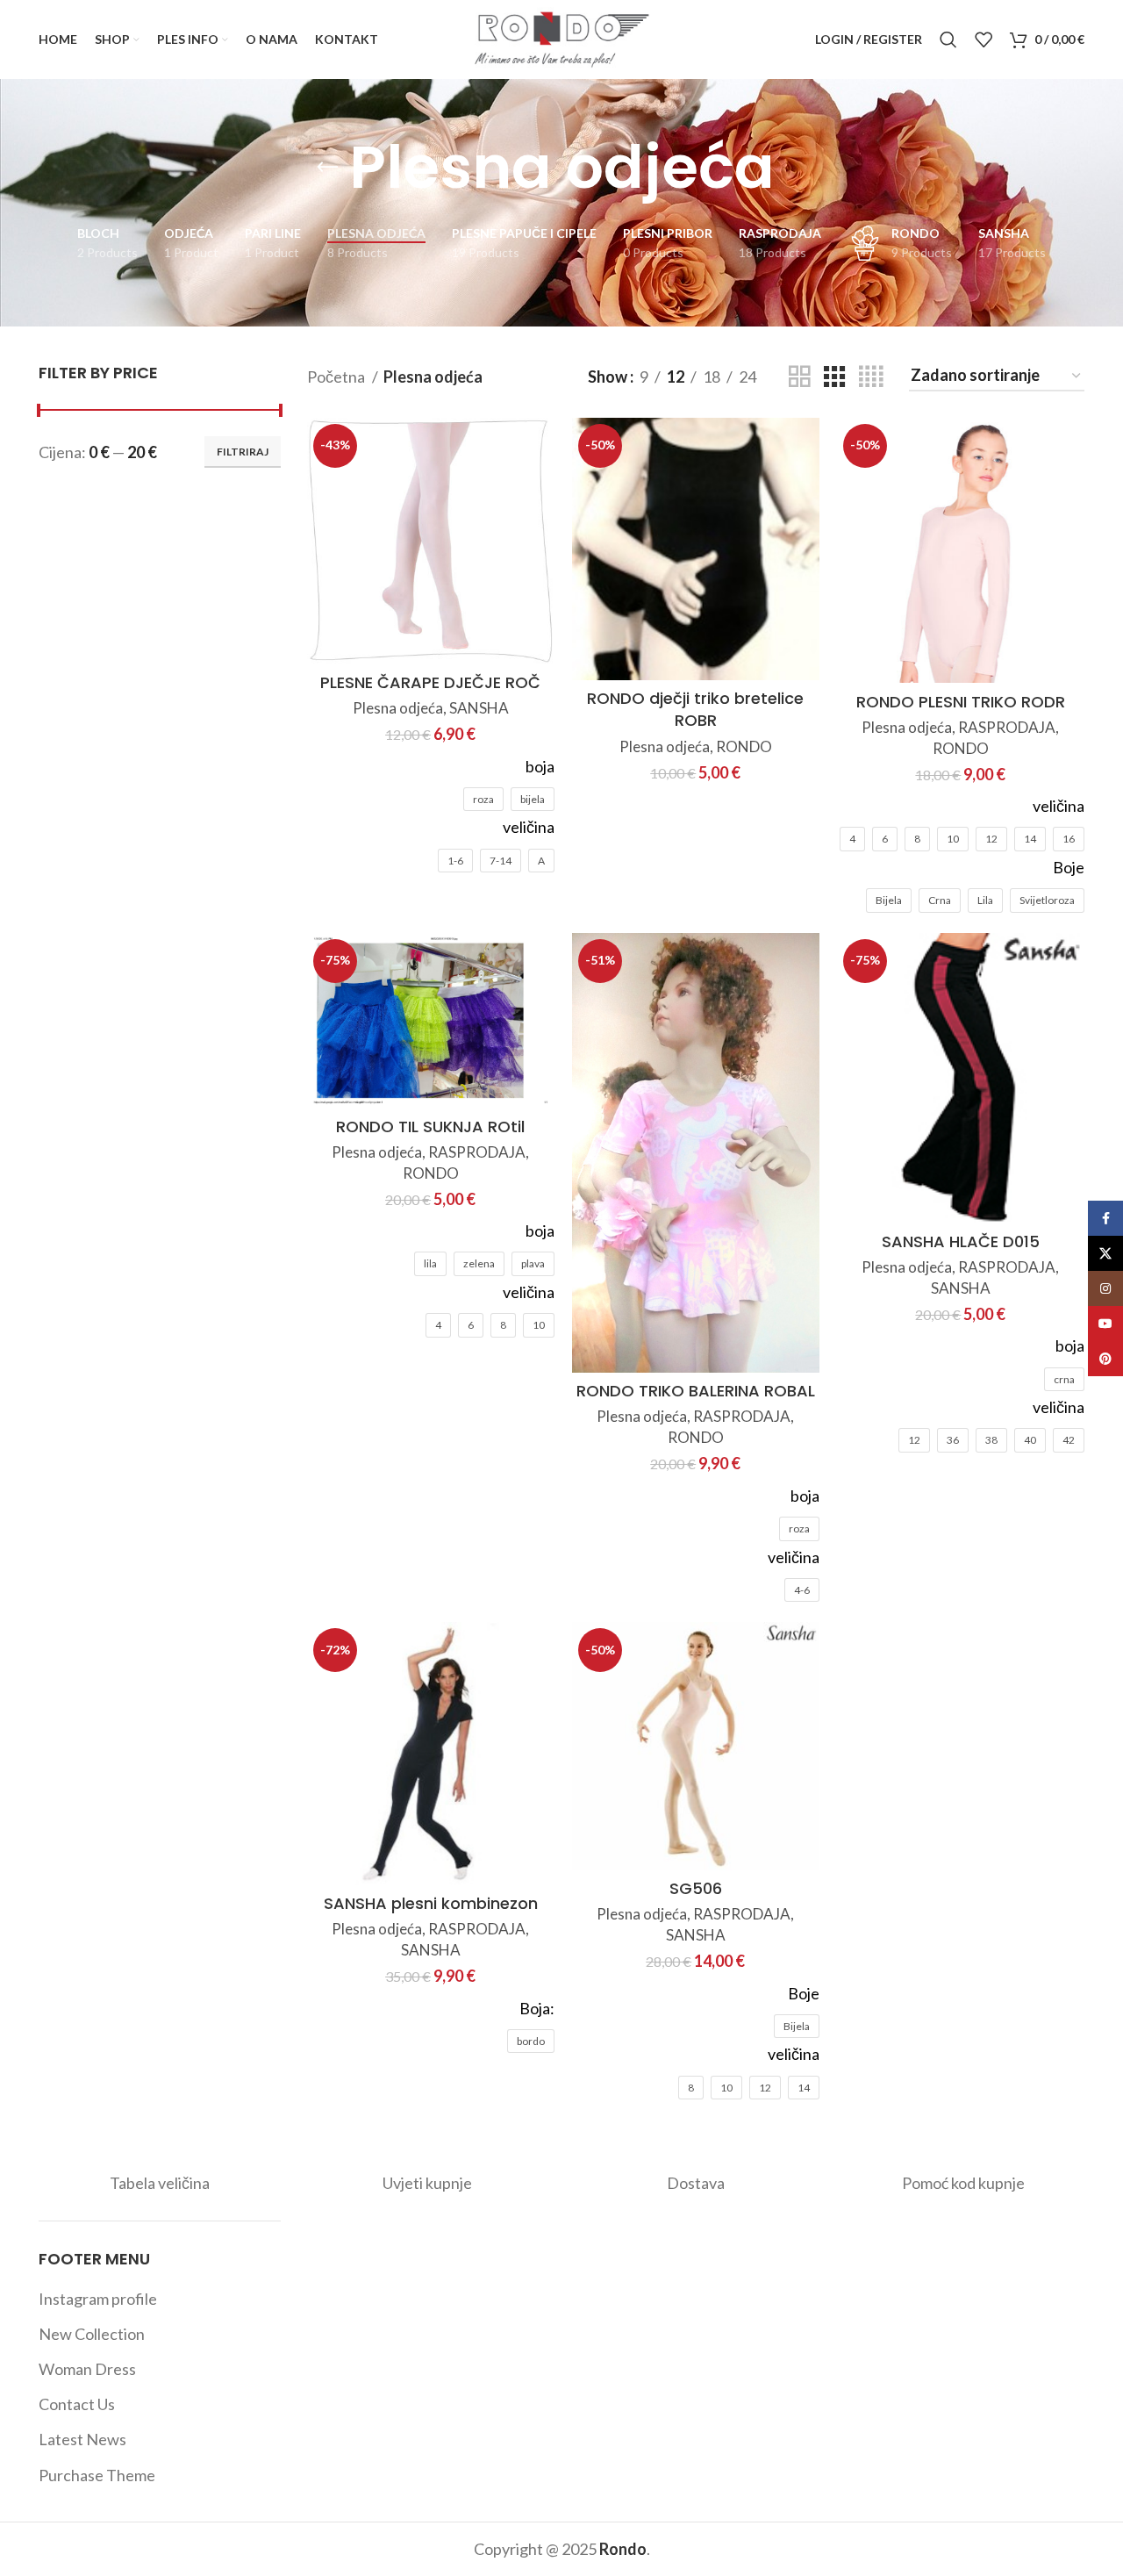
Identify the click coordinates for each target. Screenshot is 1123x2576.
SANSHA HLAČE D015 (961, 1241)
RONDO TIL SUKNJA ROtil (430, 1127)
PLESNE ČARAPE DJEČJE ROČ (430, 682)
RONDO (744, 746)
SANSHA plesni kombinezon (431, 1903)
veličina (529, 827)
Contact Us (77, 2404)
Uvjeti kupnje (427, 2183)
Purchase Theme (97, 2475)
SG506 (696, 1888)
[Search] (948, 39)
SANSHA (479, 708)
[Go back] (327, 168)
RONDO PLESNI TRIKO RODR (961, 702)
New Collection (92, 2334)
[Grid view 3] (834, 377)
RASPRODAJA (1007, 727)
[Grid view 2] (799, 377)
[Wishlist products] (984, 39)
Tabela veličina (160, 2183)
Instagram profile (98, 2299)
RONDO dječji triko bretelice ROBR (695, 709)
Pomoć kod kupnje (963, 2183)
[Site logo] (561, 38)
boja (540, 766)
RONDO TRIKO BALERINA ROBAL (696, 1391)
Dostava (696, 2183)
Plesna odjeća (398, 708)
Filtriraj (243, 452)
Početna (337, 377)
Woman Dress (87, 2369)
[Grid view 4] (871, 377)
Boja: (537, 2008)
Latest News (82, 2439)
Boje (1069, 867)
